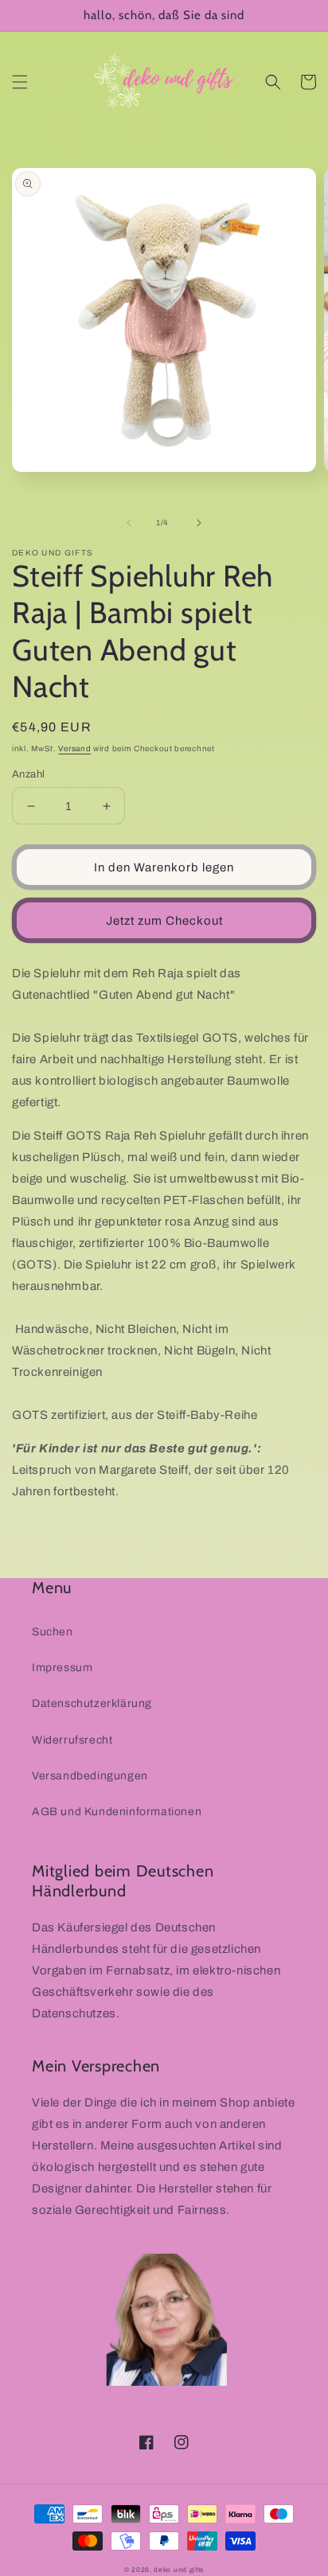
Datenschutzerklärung (92, 1703)
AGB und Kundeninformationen (117, 1812)
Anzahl (28, 774)
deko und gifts (179, 2570)
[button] (20, 82)
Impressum (62, 1668)
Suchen (53, 1632)
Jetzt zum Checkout (164, 921)
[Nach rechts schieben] (199, 523)
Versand (74, 748)
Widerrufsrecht (72, 1740)
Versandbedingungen (90, 1776)
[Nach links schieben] (129, 523)
